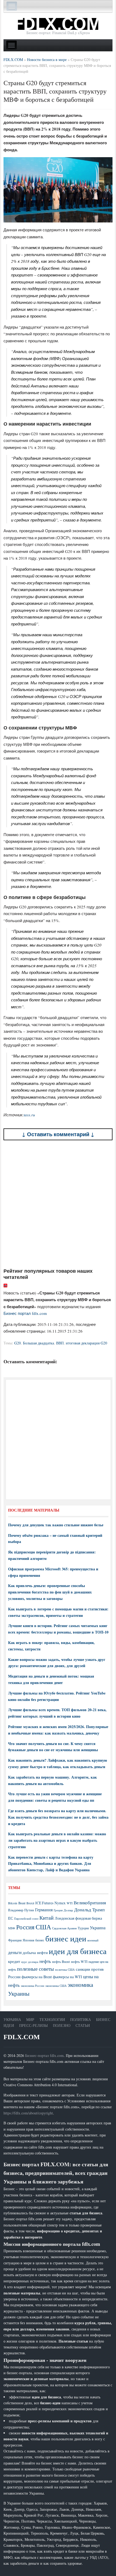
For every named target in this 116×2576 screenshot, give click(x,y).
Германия (44, 1910)
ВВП (60, 1343)
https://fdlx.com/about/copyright (28, 2113)
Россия (25, 1927)
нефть (45, 1961)
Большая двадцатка (38, 1343)
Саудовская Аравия (64, 1928)
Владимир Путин (21, 1910)
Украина (98, 1928)
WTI (70, 1903)
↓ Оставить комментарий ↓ (58, 1134)
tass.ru (29, 1115)
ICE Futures (44, 1903)
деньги (15, 1952)
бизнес (40, 1940)
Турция (83, 1928)
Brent (22, 1903)
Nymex (60, 1903)
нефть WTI (79, 1962)
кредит (14, 1961)
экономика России (33, 1986)
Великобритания (90, 1903)
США (43, 1927)
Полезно (62, 2025)
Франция (15, 1940)
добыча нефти (35, 1952)
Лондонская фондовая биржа (78, 1918)
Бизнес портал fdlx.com (25, 1313)
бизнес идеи (66, 1938)
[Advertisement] (58, 1204)
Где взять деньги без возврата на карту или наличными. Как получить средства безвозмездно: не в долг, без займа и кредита (58, 1817)
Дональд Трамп (89, 1910)
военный (93, 1940)
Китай (47, 1918)
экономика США (56, 1986)
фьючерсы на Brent (37, 1977)
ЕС (11, 1918)
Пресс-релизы (33, 2025)
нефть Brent (61, 1962)
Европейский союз (26, 1919)
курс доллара (30, 1962)
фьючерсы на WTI (67, 1977)
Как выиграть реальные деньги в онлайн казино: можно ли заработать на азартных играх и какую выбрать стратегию (57, 1840)
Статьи (83, 2025)
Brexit (30, 1903)
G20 (18, 1343)
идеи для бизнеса (78, 1951)
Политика (81, 2019)
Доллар (68, 1910)
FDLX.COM (22, 2037)
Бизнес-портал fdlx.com (44, 2055)
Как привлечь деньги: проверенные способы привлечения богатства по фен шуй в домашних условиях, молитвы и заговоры (50, 1592)
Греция (58, 1910)
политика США (65, 1970)
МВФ (12, 1928)
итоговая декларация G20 (86, 1343)
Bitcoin (13, 1903)
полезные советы (35, 1969)
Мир (30, 2019)
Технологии (52, 2019)
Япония (28, 1940)
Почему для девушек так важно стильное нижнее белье (56, 1525)
